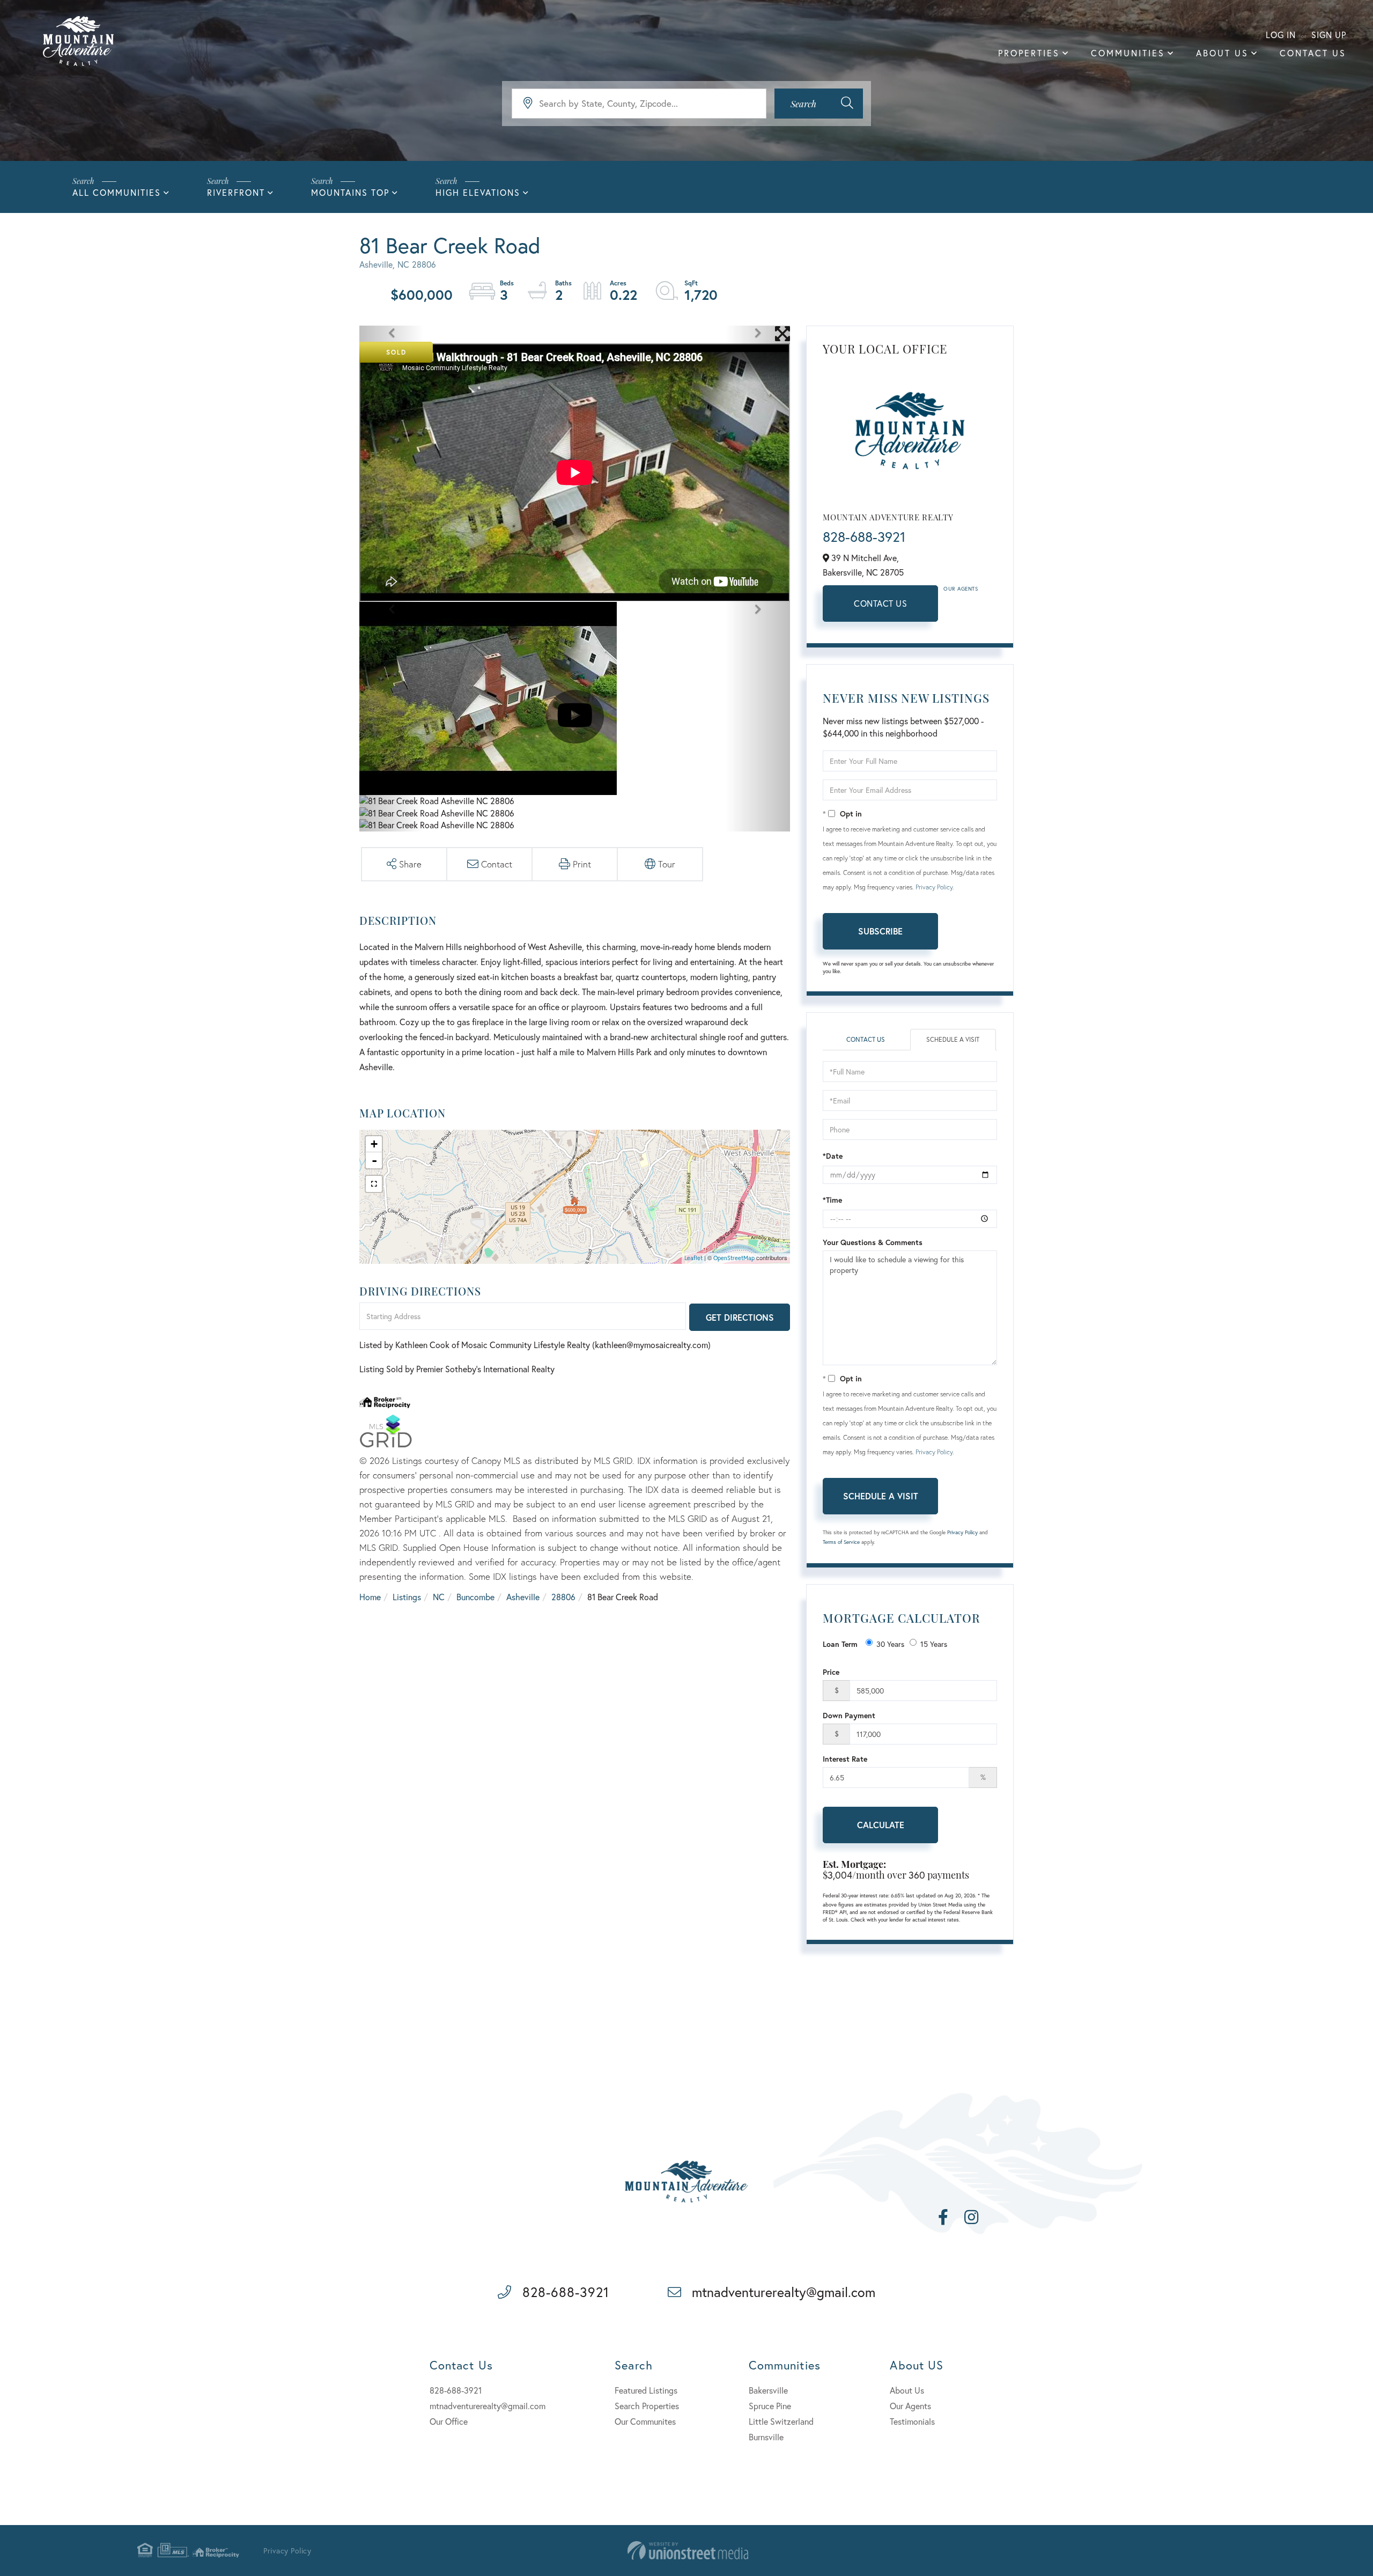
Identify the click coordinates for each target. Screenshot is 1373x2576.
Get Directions (740, 1317)
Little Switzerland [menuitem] (781, 2421)
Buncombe (475, 1597)
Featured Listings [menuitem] (646, 2390)
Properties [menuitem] (1029, 53)
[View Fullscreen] (374, 1184)
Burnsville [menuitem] (766, 2437)
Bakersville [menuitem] (768, 2390)
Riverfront (236, 192)
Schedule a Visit (953, 1039)
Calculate (881, 1825)
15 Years (934, 1644)
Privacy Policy (934, 887)
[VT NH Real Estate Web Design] (688, 2551)
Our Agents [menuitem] (910, 2406)
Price (831, 1672)
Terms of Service (841, 1542)
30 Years (890, 1644)
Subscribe (880, 931)
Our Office (449, 2421)
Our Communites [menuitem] (645, 2421)
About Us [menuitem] (1222, 53)
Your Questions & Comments (873, 1242)
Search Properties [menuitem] (647, 2406)
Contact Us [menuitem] (1313, 53)
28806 (563, 1597)
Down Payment (849, 1715)
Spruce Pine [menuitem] (770, 2406)
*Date (833, 1156)
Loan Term (840, 1644)
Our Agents (961, 589)
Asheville (523, 1597)
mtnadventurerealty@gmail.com (784, 2292)
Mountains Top (350, 192)
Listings (407, 1597)
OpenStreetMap (734, 1258)
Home (370, 1597)
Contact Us (880, 603)
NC (439, 1597)
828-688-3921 (864, 536)
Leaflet (693, 1258)
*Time (832, 1200)
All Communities (117, 192)
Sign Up (1329, 35)
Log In (1281, 35)
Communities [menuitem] (1128, 53)
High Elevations (478, 192)
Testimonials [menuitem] (912, 2421)
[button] (819, 104)
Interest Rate (845, 1759)
